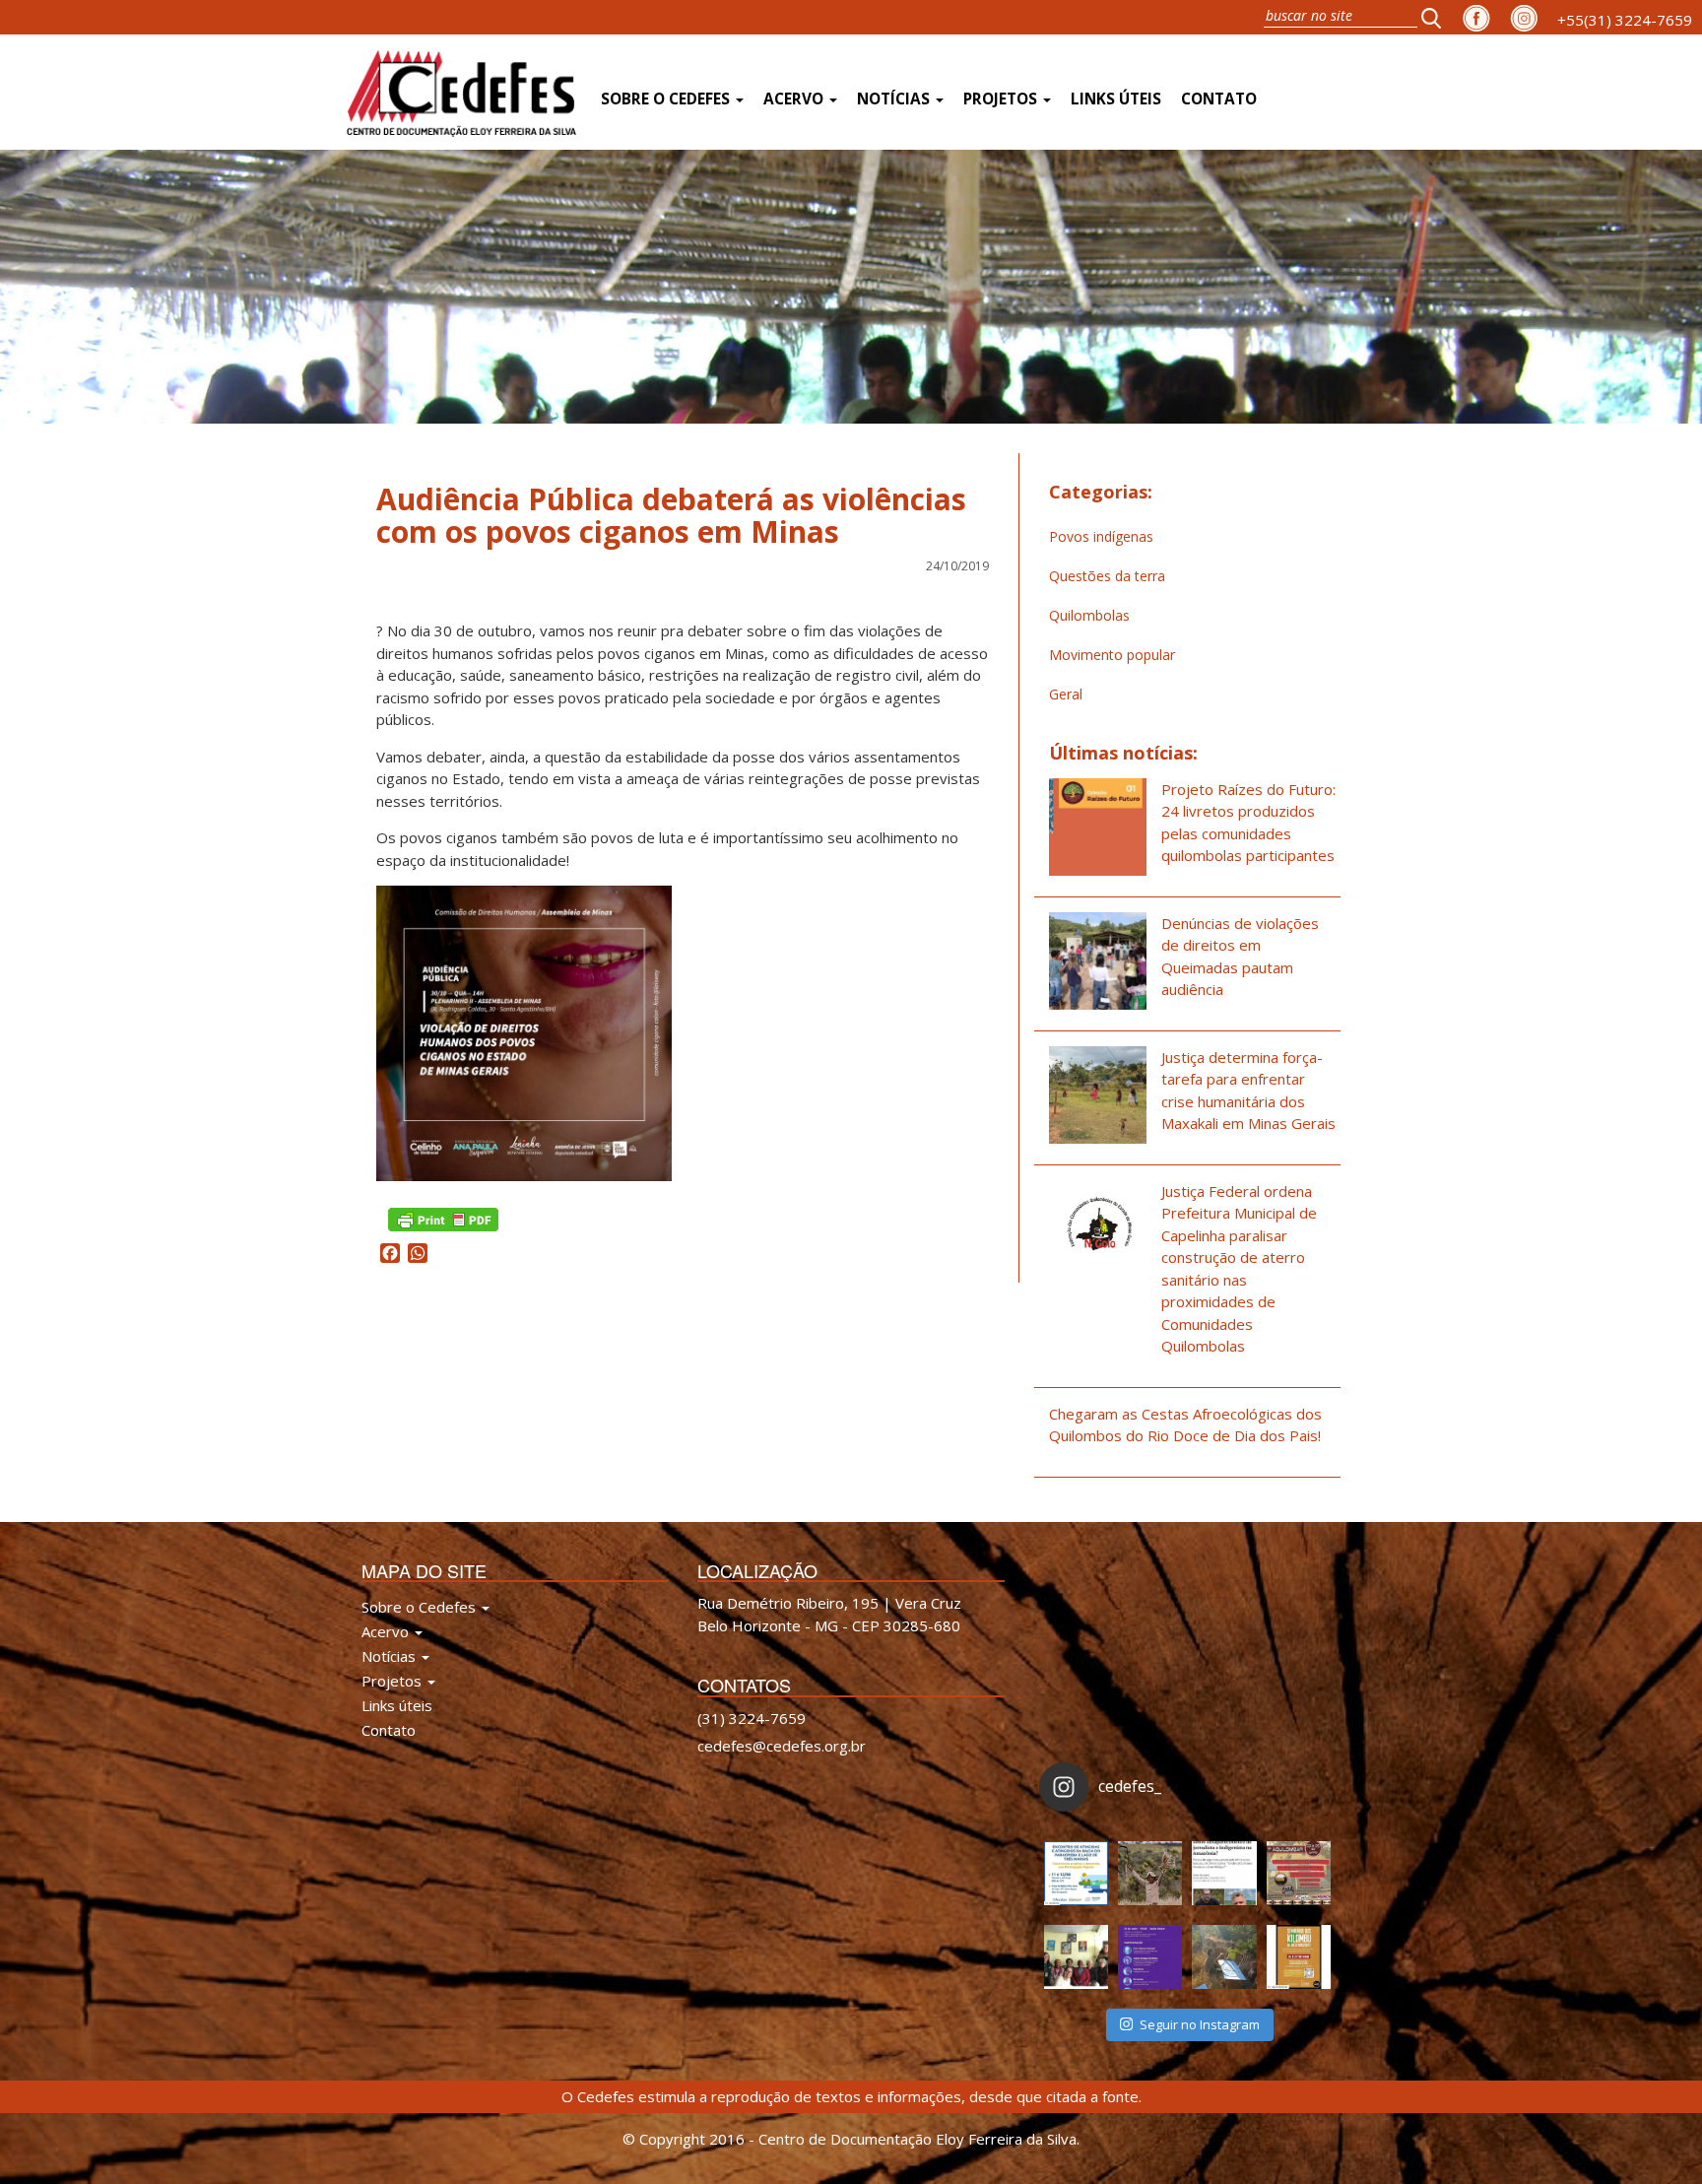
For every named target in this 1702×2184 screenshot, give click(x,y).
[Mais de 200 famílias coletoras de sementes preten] (1150, 1873)
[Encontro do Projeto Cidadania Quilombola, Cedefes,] (1076, 1957)
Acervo (795, 99)
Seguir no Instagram (1200, 2024)
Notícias (895, 99)
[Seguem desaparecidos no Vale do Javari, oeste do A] (1224, 1873)
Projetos (1002, 99)
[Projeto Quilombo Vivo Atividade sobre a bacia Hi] (1224, 1957)
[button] (1437, 17)
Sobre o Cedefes (667, 99)
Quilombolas (1089, 615)
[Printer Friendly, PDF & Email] (443, 1218)
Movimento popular (1112, 655)
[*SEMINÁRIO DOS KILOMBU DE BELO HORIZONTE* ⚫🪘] (1299, 1957)
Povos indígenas (1101, 536)
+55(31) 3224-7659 (1625, 20)
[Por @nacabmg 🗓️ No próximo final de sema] (1076, 1873)
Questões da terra (1107, 576)
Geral (1066, 694)
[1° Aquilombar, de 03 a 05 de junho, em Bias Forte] (1299, 1873)
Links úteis (1116, 99)
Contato (1219, 99)
